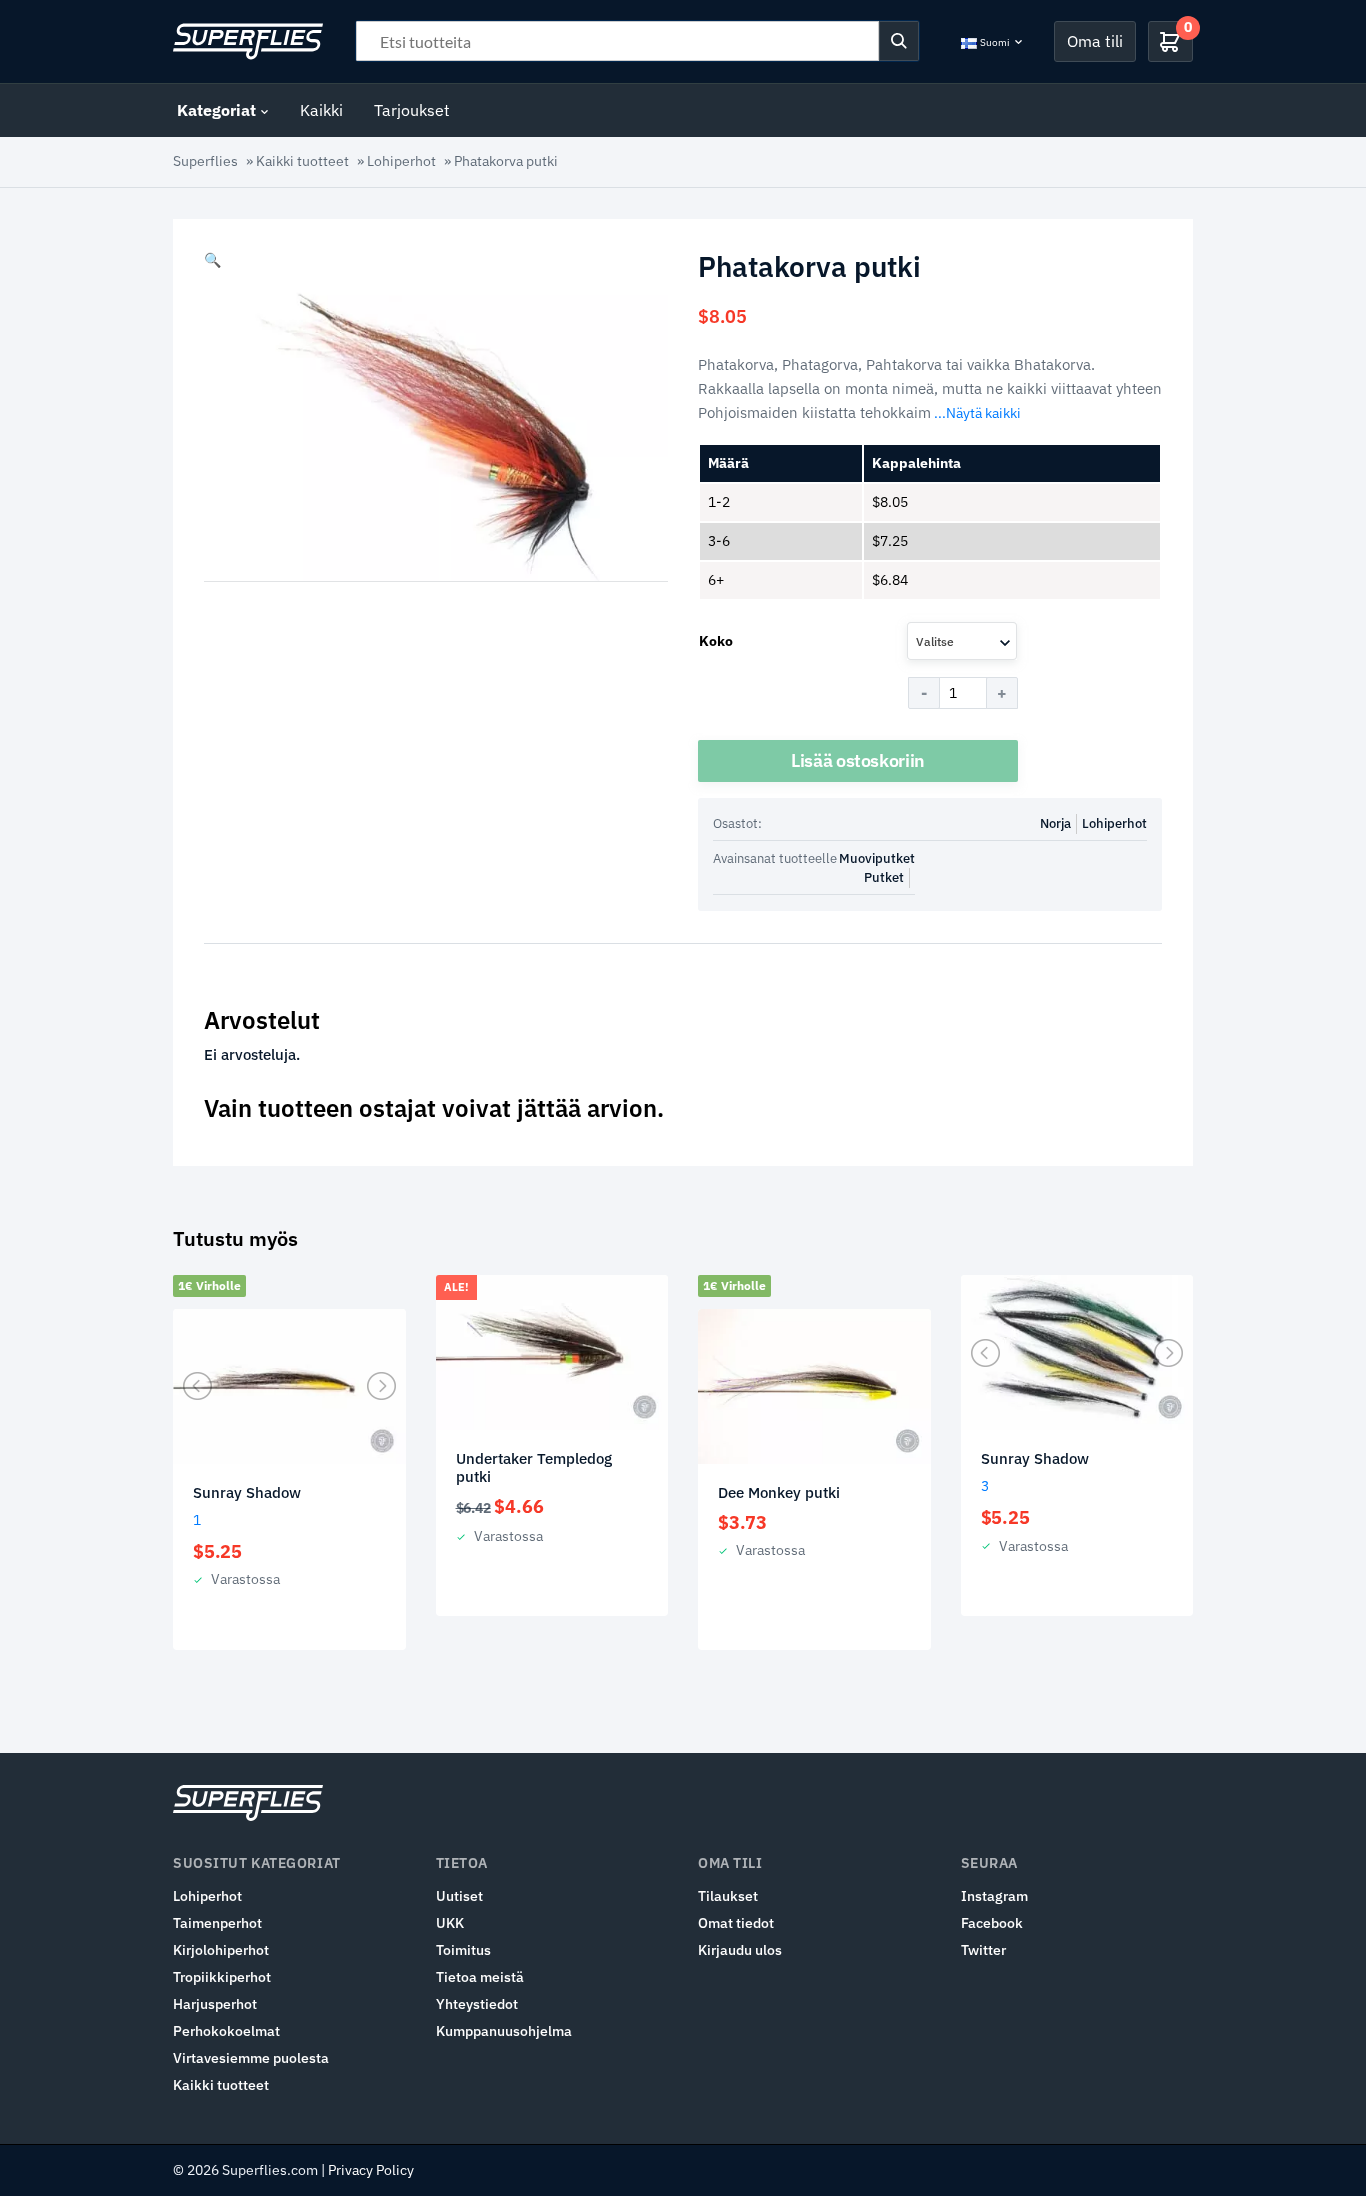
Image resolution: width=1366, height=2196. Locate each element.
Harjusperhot (215, 2004)
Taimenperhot (217, 1923)
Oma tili (1095, 41)
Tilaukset (728, 1896)
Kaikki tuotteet (302, 161)
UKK (450, 1923)
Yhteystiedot (477, 2004)
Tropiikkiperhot (222, 1977)
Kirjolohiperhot (221, 1950)
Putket (884, 877)
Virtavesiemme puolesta (251, 2058)
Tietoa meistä (480, 1977)
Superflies (205, 161)
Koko (716, 641)
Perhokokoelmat (226, 2031)
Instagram (994, 1896)
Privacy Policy (371, 2170)
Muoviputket (877, 858)
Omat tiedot (736, 1923)
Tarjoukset (412, 110)
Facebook (992, 1923)
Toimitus (463, 1950)
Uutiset (459, 1896)
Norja (1055, 823)
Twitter (983, 1950)
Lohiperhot (401, 161)
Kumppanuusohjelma (504, 2031)
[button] (212, 260)
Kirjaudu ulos (740, 1950)
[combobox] (962, 641)
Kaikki (321, 110)
